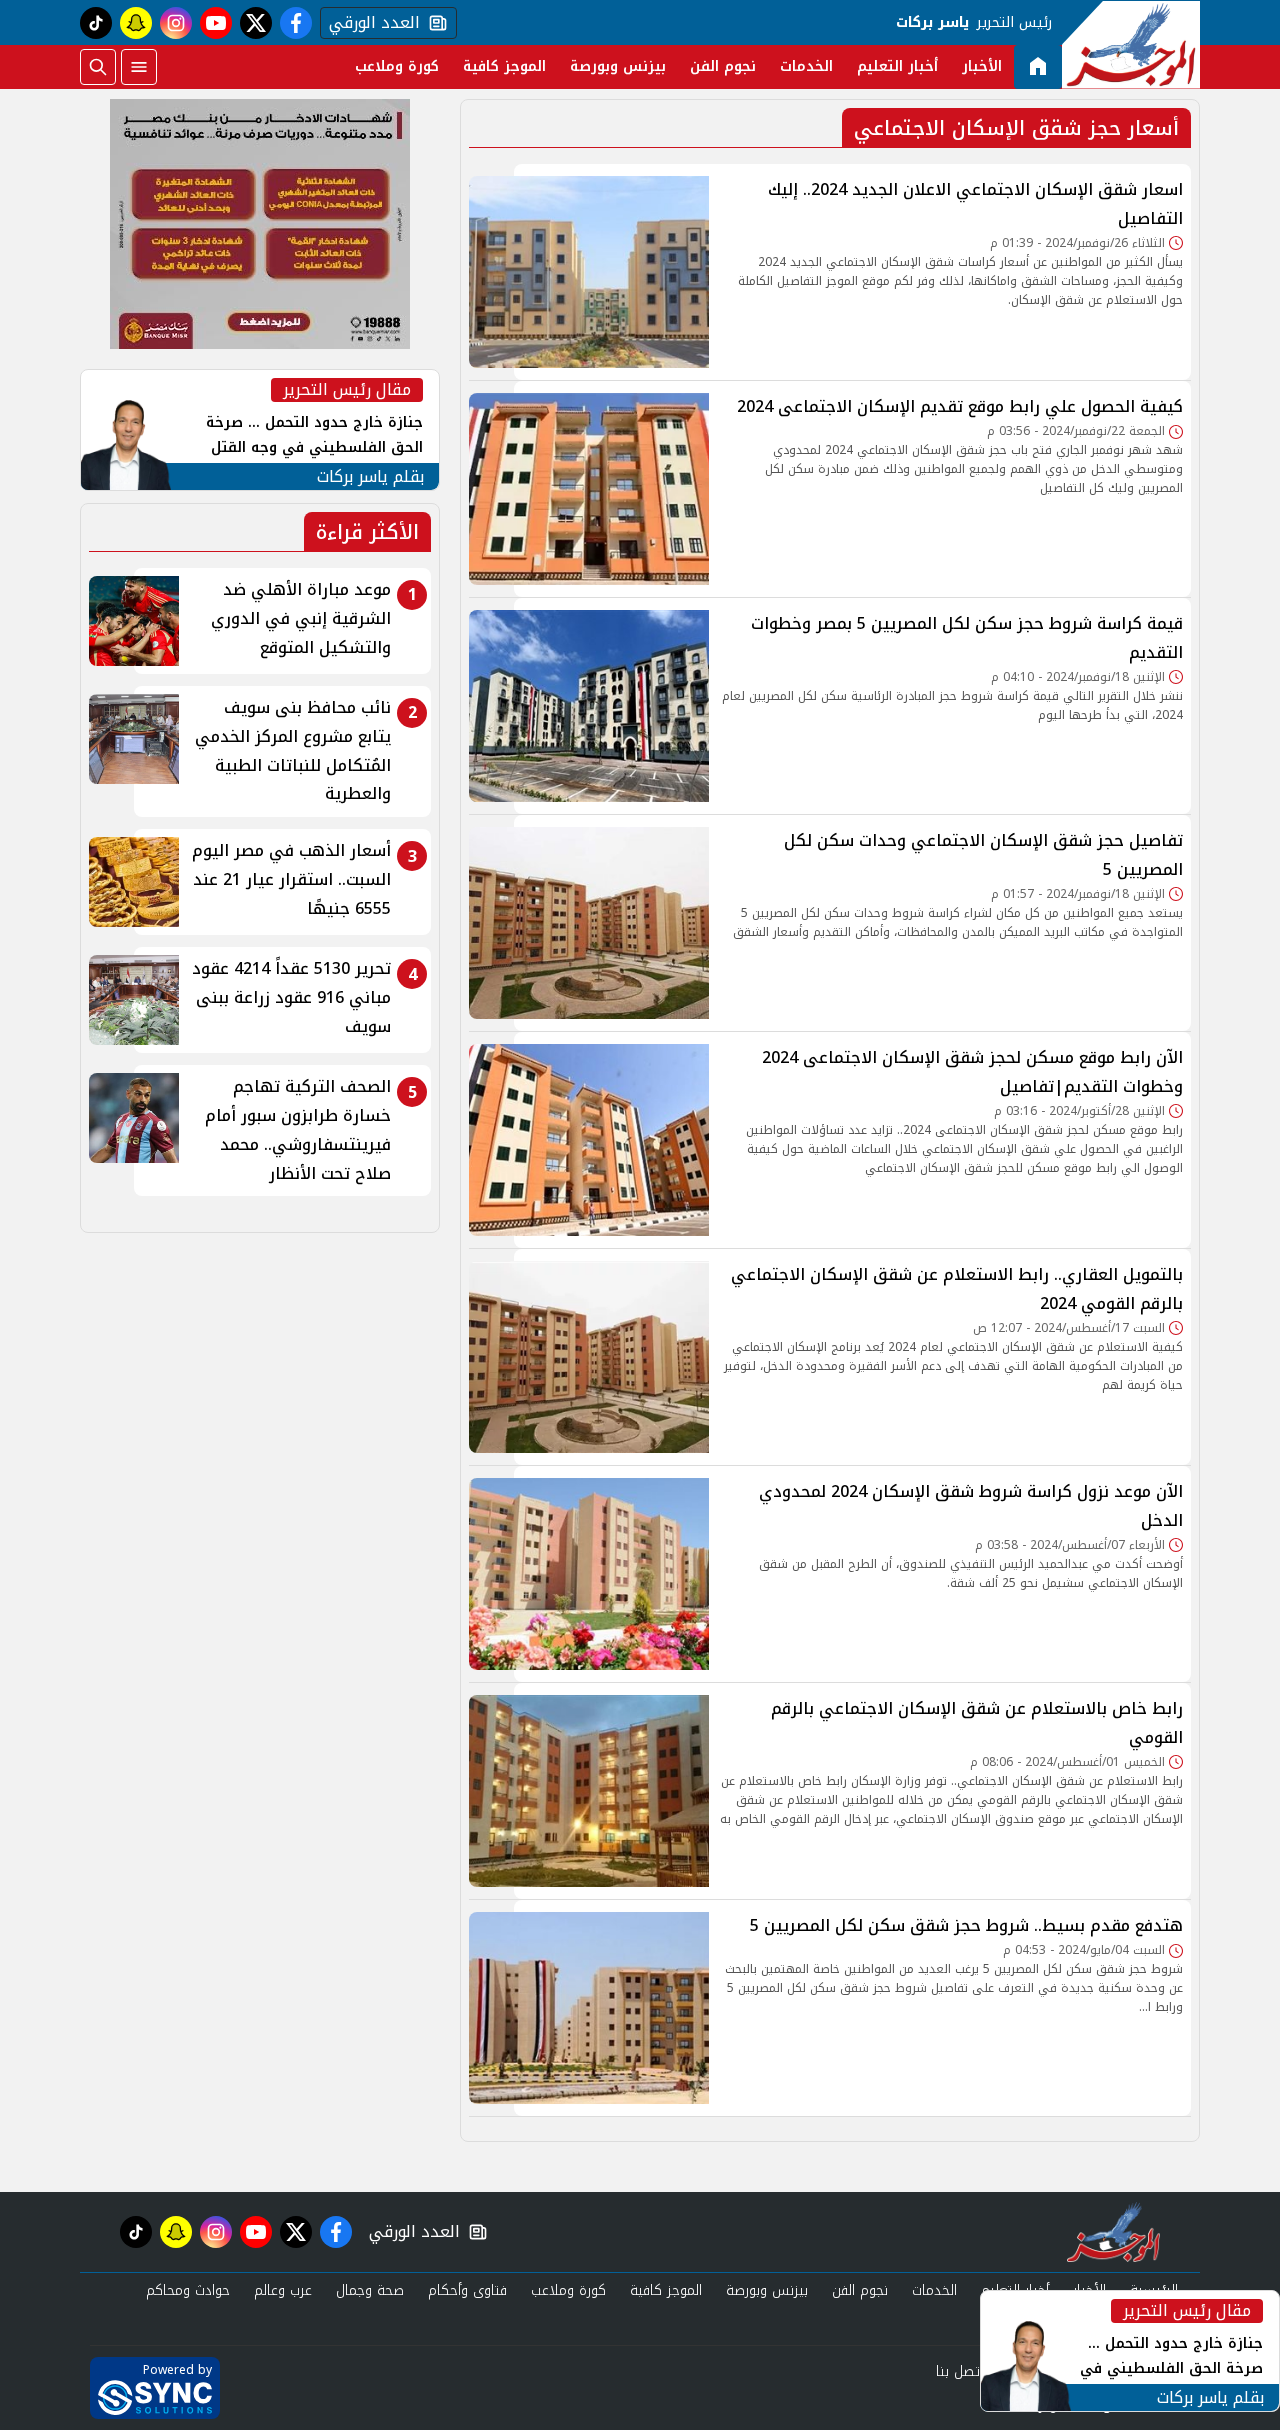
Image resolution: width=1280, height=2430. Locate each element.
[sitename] (1113, 2232)
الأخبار (982, 66)
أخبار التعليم (897, 66)
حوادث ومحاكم (188, 2290)
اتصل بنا (959, 2371)
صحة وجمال (370, 2290)
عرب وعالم (283, 2290)
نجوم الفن (723, 66)
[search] (98, 67)
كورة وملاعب (397, 66)
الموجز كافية (504, 66)
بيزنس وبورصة (618, 66)
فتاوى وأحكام (467, 2290)
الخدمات (806, 66)
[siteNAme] (1131, 45)
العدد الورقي (370, 23)
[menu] (139, 67)
